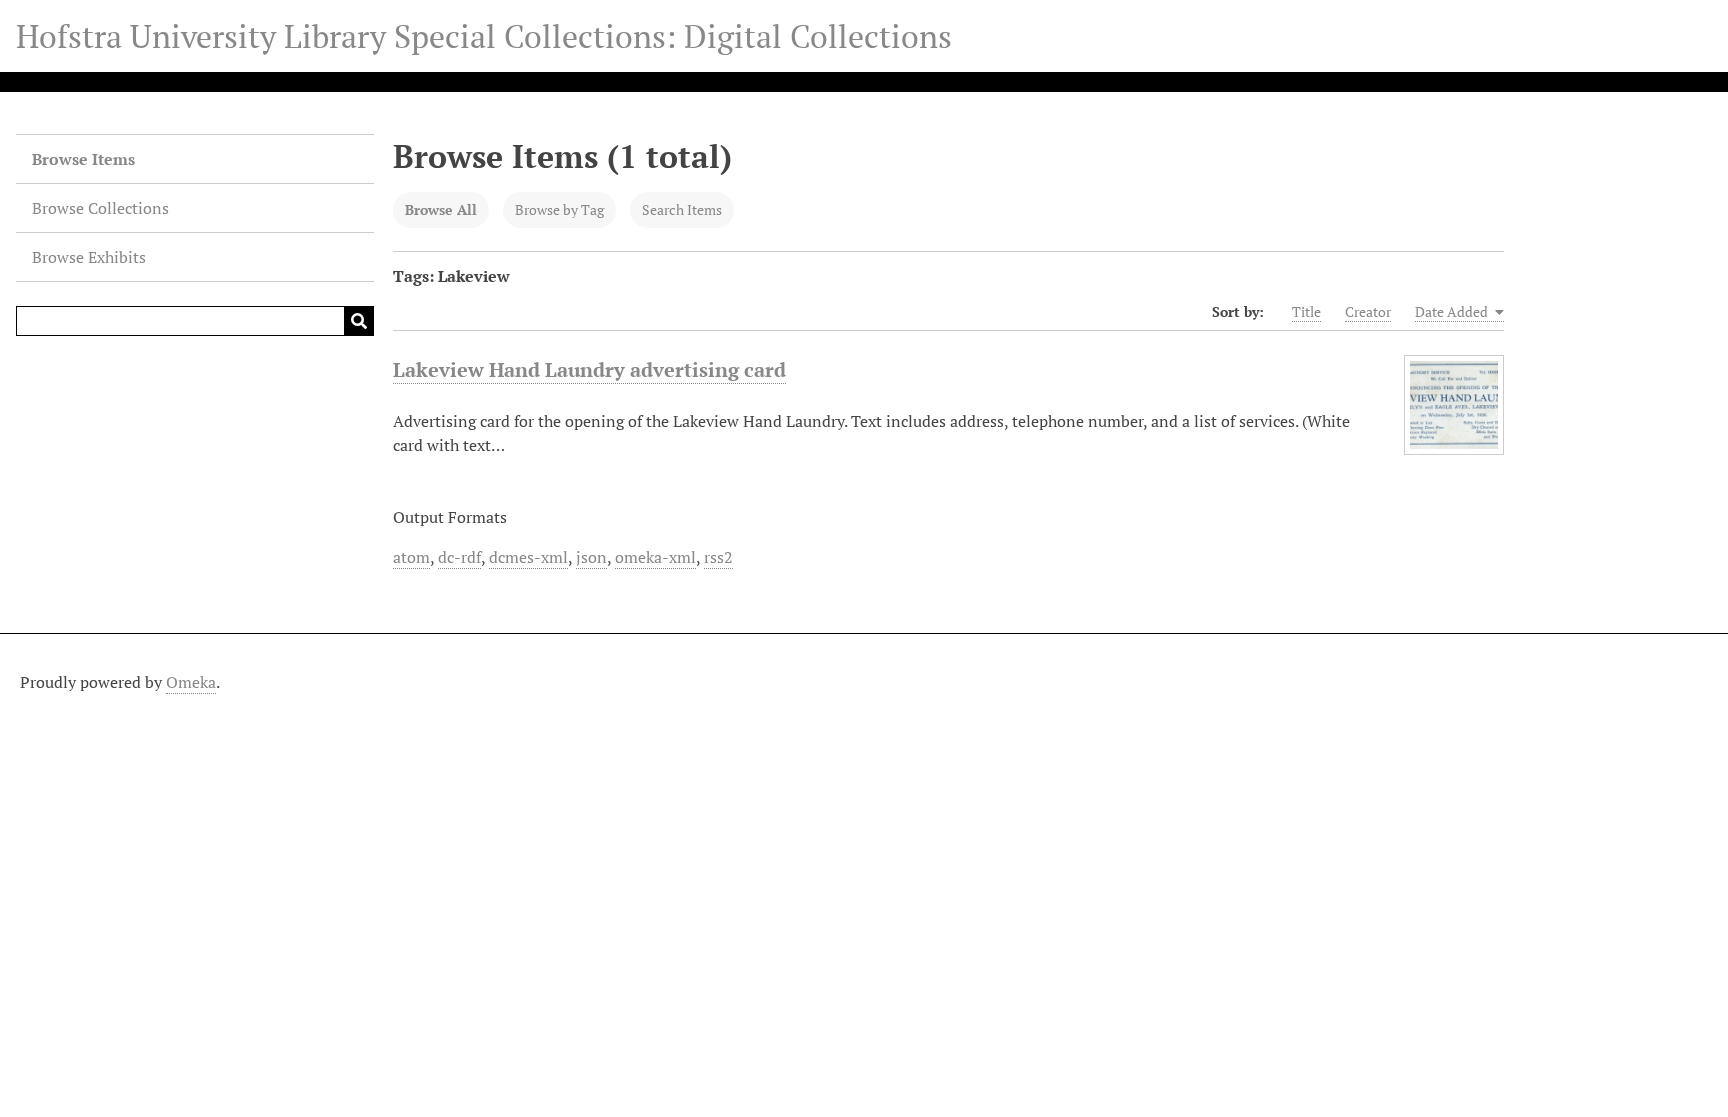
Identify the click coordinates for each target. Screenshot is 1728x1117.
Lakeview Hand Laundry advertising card (589, 369)
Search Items (682, 209)
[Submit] (359, 321)
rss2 (718, 557)
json (591, 557)
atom (411, 557)
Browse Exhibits (89, 257)
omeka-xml (655, 557)
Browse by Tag (559, 209)
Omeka (191, 682)
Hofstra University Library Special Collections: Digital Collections (484, 36)
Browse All (441, 209)
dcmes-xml (528, 557)
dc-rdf (459, 557)
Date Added (1453, 311)
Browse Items (83, 159)
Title (1306, 311)
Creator (1368, 311)
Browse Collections (100, 208)
